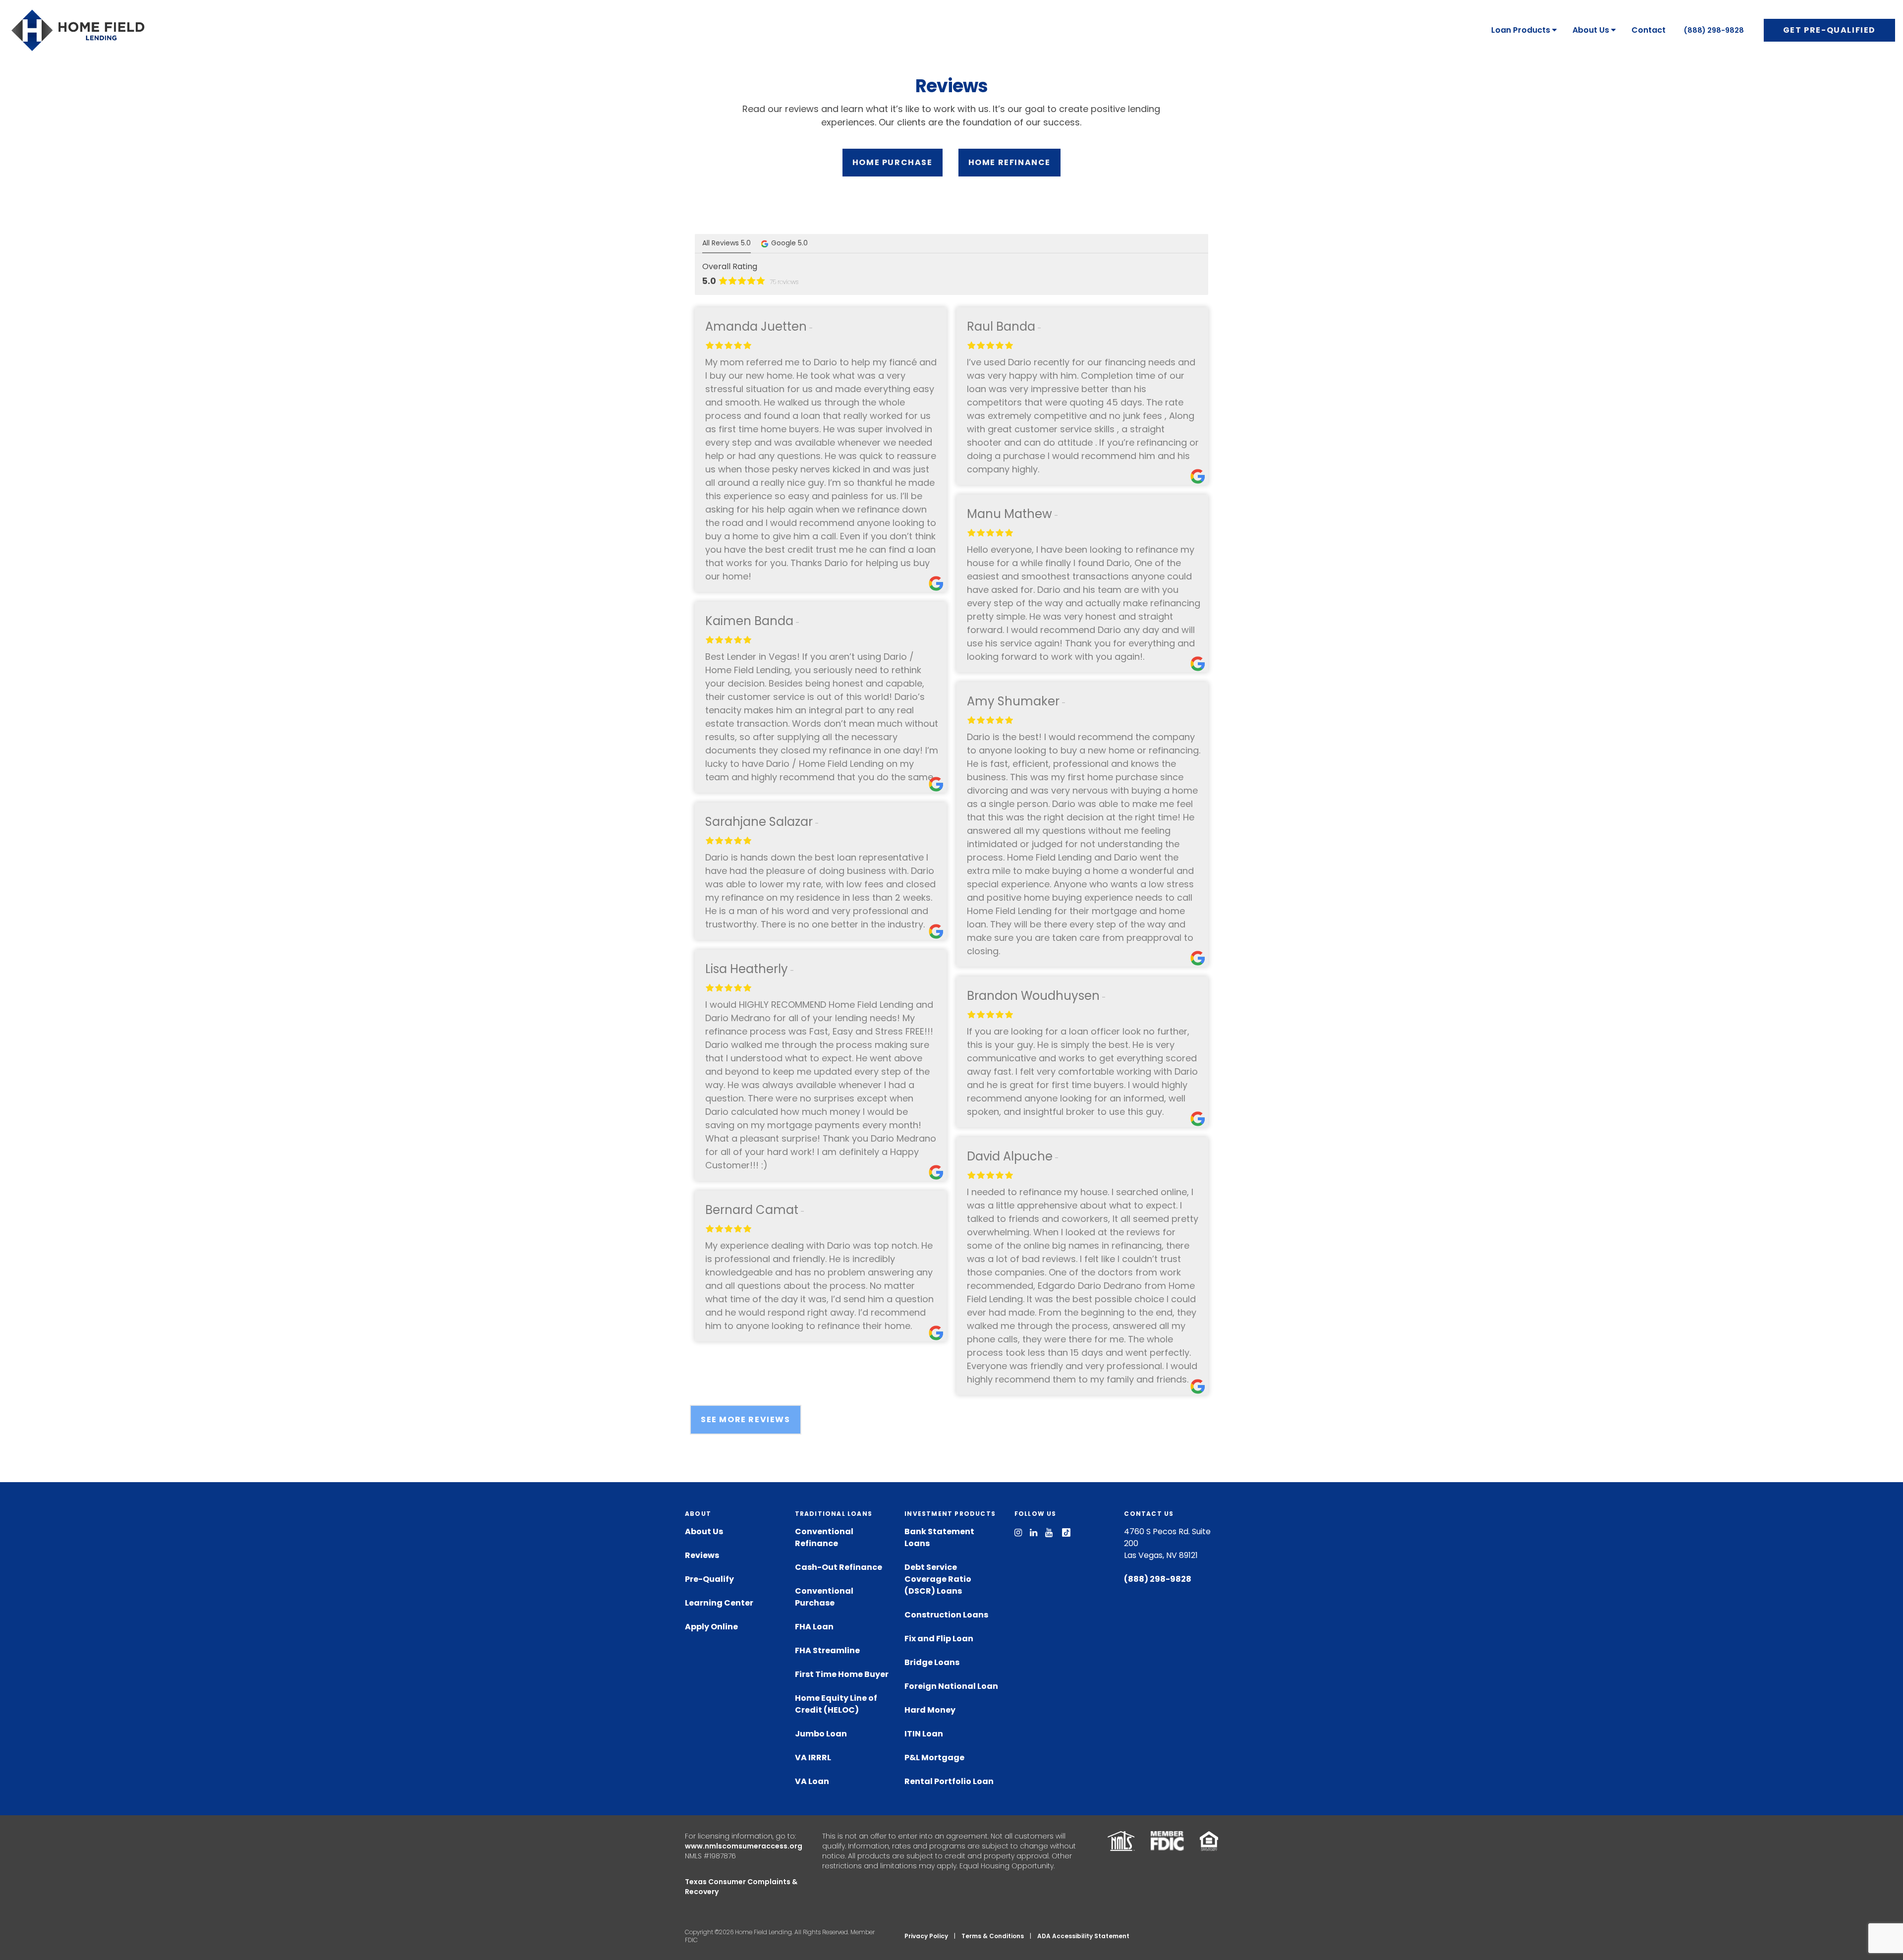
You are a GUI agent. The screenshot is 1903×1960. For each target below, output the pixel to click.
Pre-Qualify (709, 1579)
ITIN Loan (924, 1734)
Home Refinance (1009, 162)
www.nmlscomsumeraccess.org (744, 1846)
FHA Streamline (827, 1650)
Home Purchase (893, 162)
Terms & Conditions (993, 1936)
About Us (1591, 30)
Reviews (702, 1555)
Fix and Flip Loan (939, 1639)
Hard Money (930, 1710)
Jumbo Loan (821, 1734)
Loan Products (1521, 30)
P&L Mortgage (934, 1758)
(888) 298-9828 (1714, 30)
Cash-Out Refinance (839, 1567)
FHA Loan (814, 1627)
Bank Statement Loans (939, 1537)
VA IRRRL (813, 1758)
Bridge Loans (932, 1662)
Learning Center (719, 1603)
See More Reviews (746, 1419)
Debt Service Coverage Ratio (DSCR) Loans (938, 1579)
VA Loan (812, 1781)
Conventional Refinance (824, 1537)
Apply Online (711, 1627)
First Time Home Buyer (842, 1674)
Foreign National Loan (951, 1686)
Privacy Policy (926, 1936)
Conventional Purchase (824, 1597)
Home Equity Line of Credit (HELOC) (836, 1704)
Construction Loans (946, 1615)
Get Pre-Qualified (1829, 30)
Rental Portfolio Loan (949, 1781)
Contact (1649, 30)
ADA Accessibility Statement (1083, 1936)
